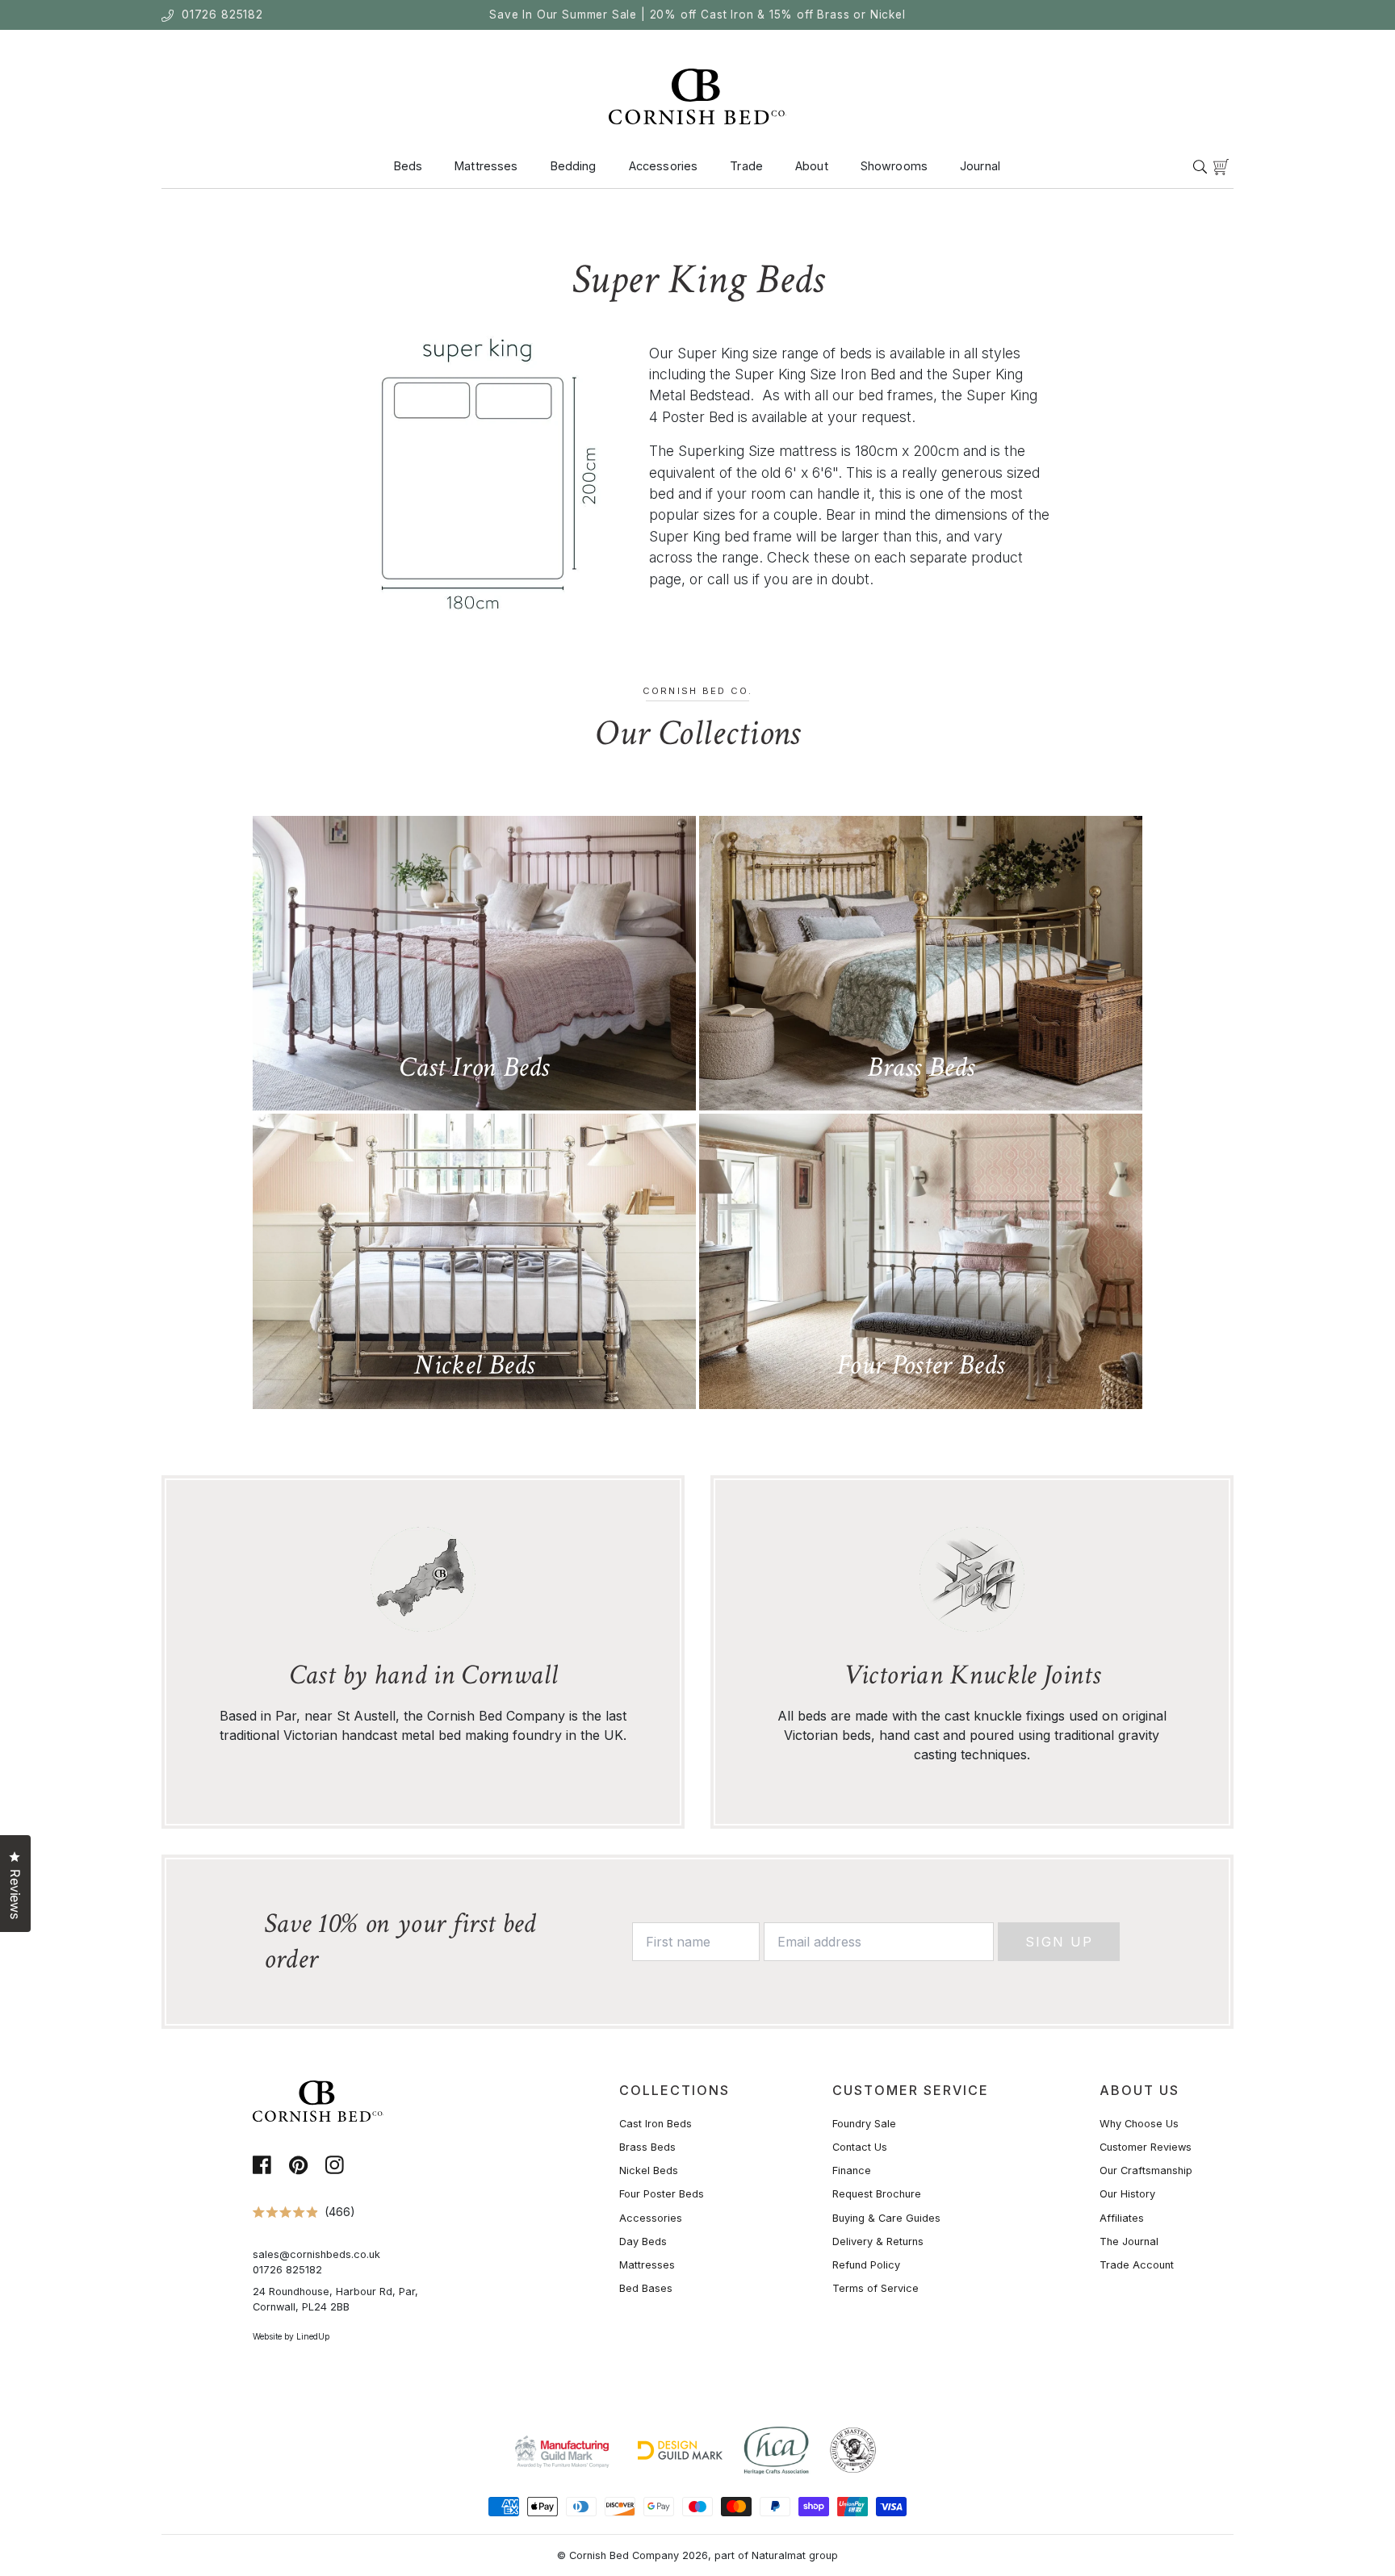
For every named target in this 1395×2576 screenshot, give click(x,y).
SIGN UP (540, 1387)
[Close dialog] (998, 1101)
